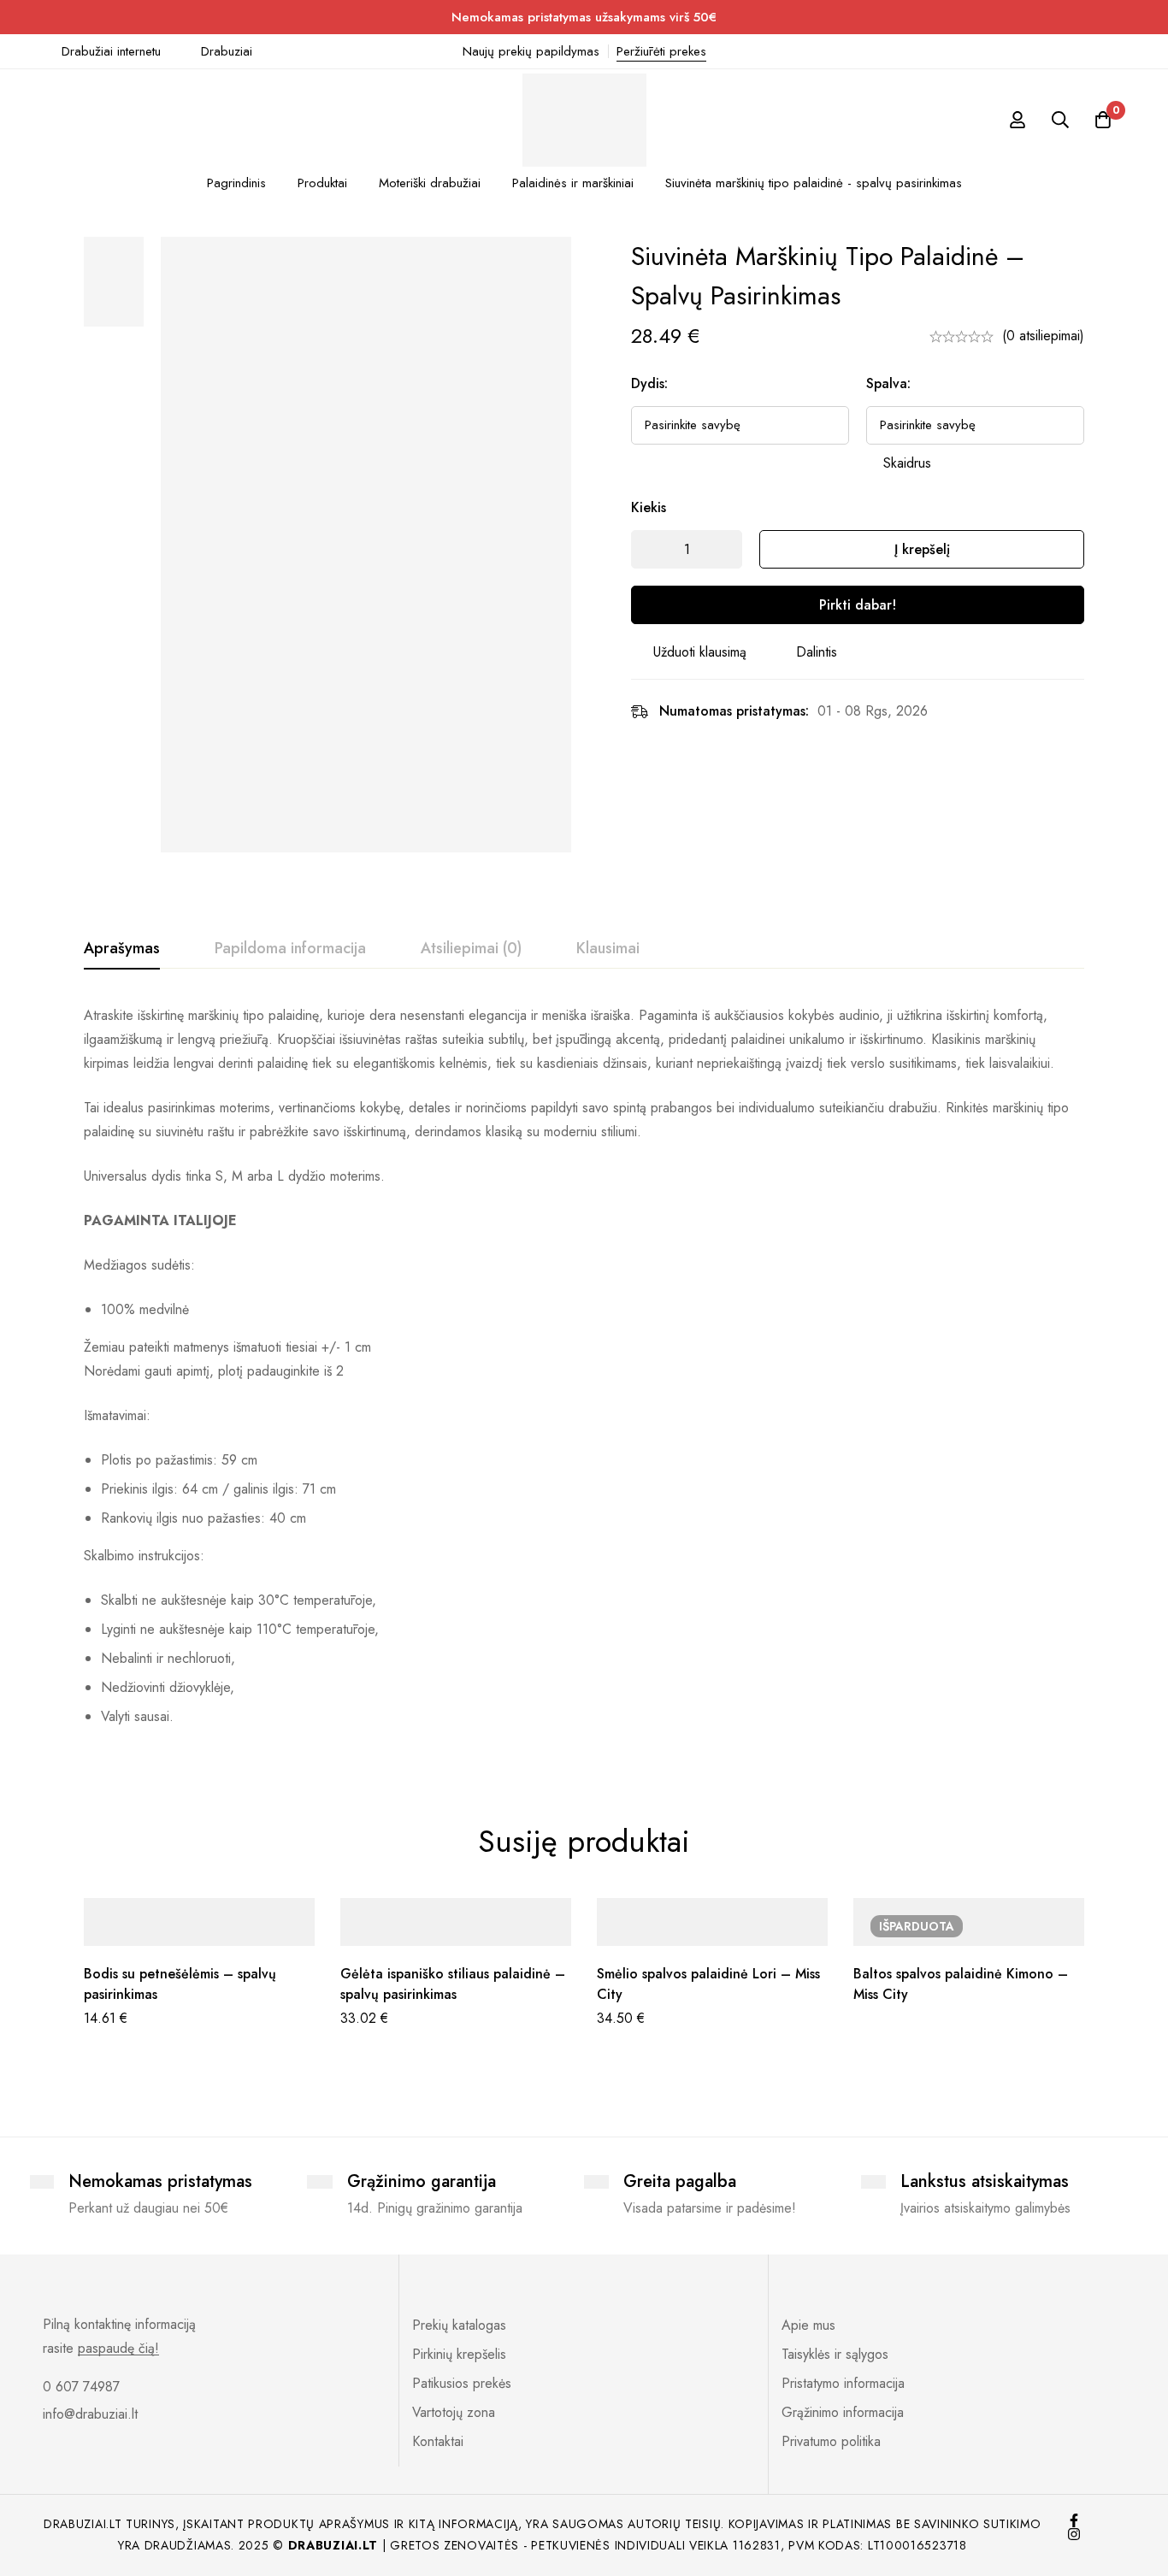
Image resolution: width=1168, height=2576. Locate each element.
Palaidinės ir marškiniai (573, 183)
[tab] (122, 949)
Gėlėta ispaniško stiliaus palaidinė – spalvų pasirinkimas (453, 1984)
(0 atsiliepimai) (1043, 336)
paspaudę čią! (118, 2349)
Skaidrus (907, 463)
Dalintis (817, 652)
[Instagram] (1074, 2534)
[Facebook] (1074, 2520)
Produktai (322, 183)
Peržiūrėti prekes (661, 51)
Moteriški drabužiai (430, 183)
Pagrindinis (236, 183)
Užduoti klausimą (700, 652)
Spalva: (888, 383)
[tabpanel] (584, 1373)
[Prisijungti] (1018, 120)
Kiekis (649, 507)
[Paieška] (1060, 120)
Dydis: (649, 383)
